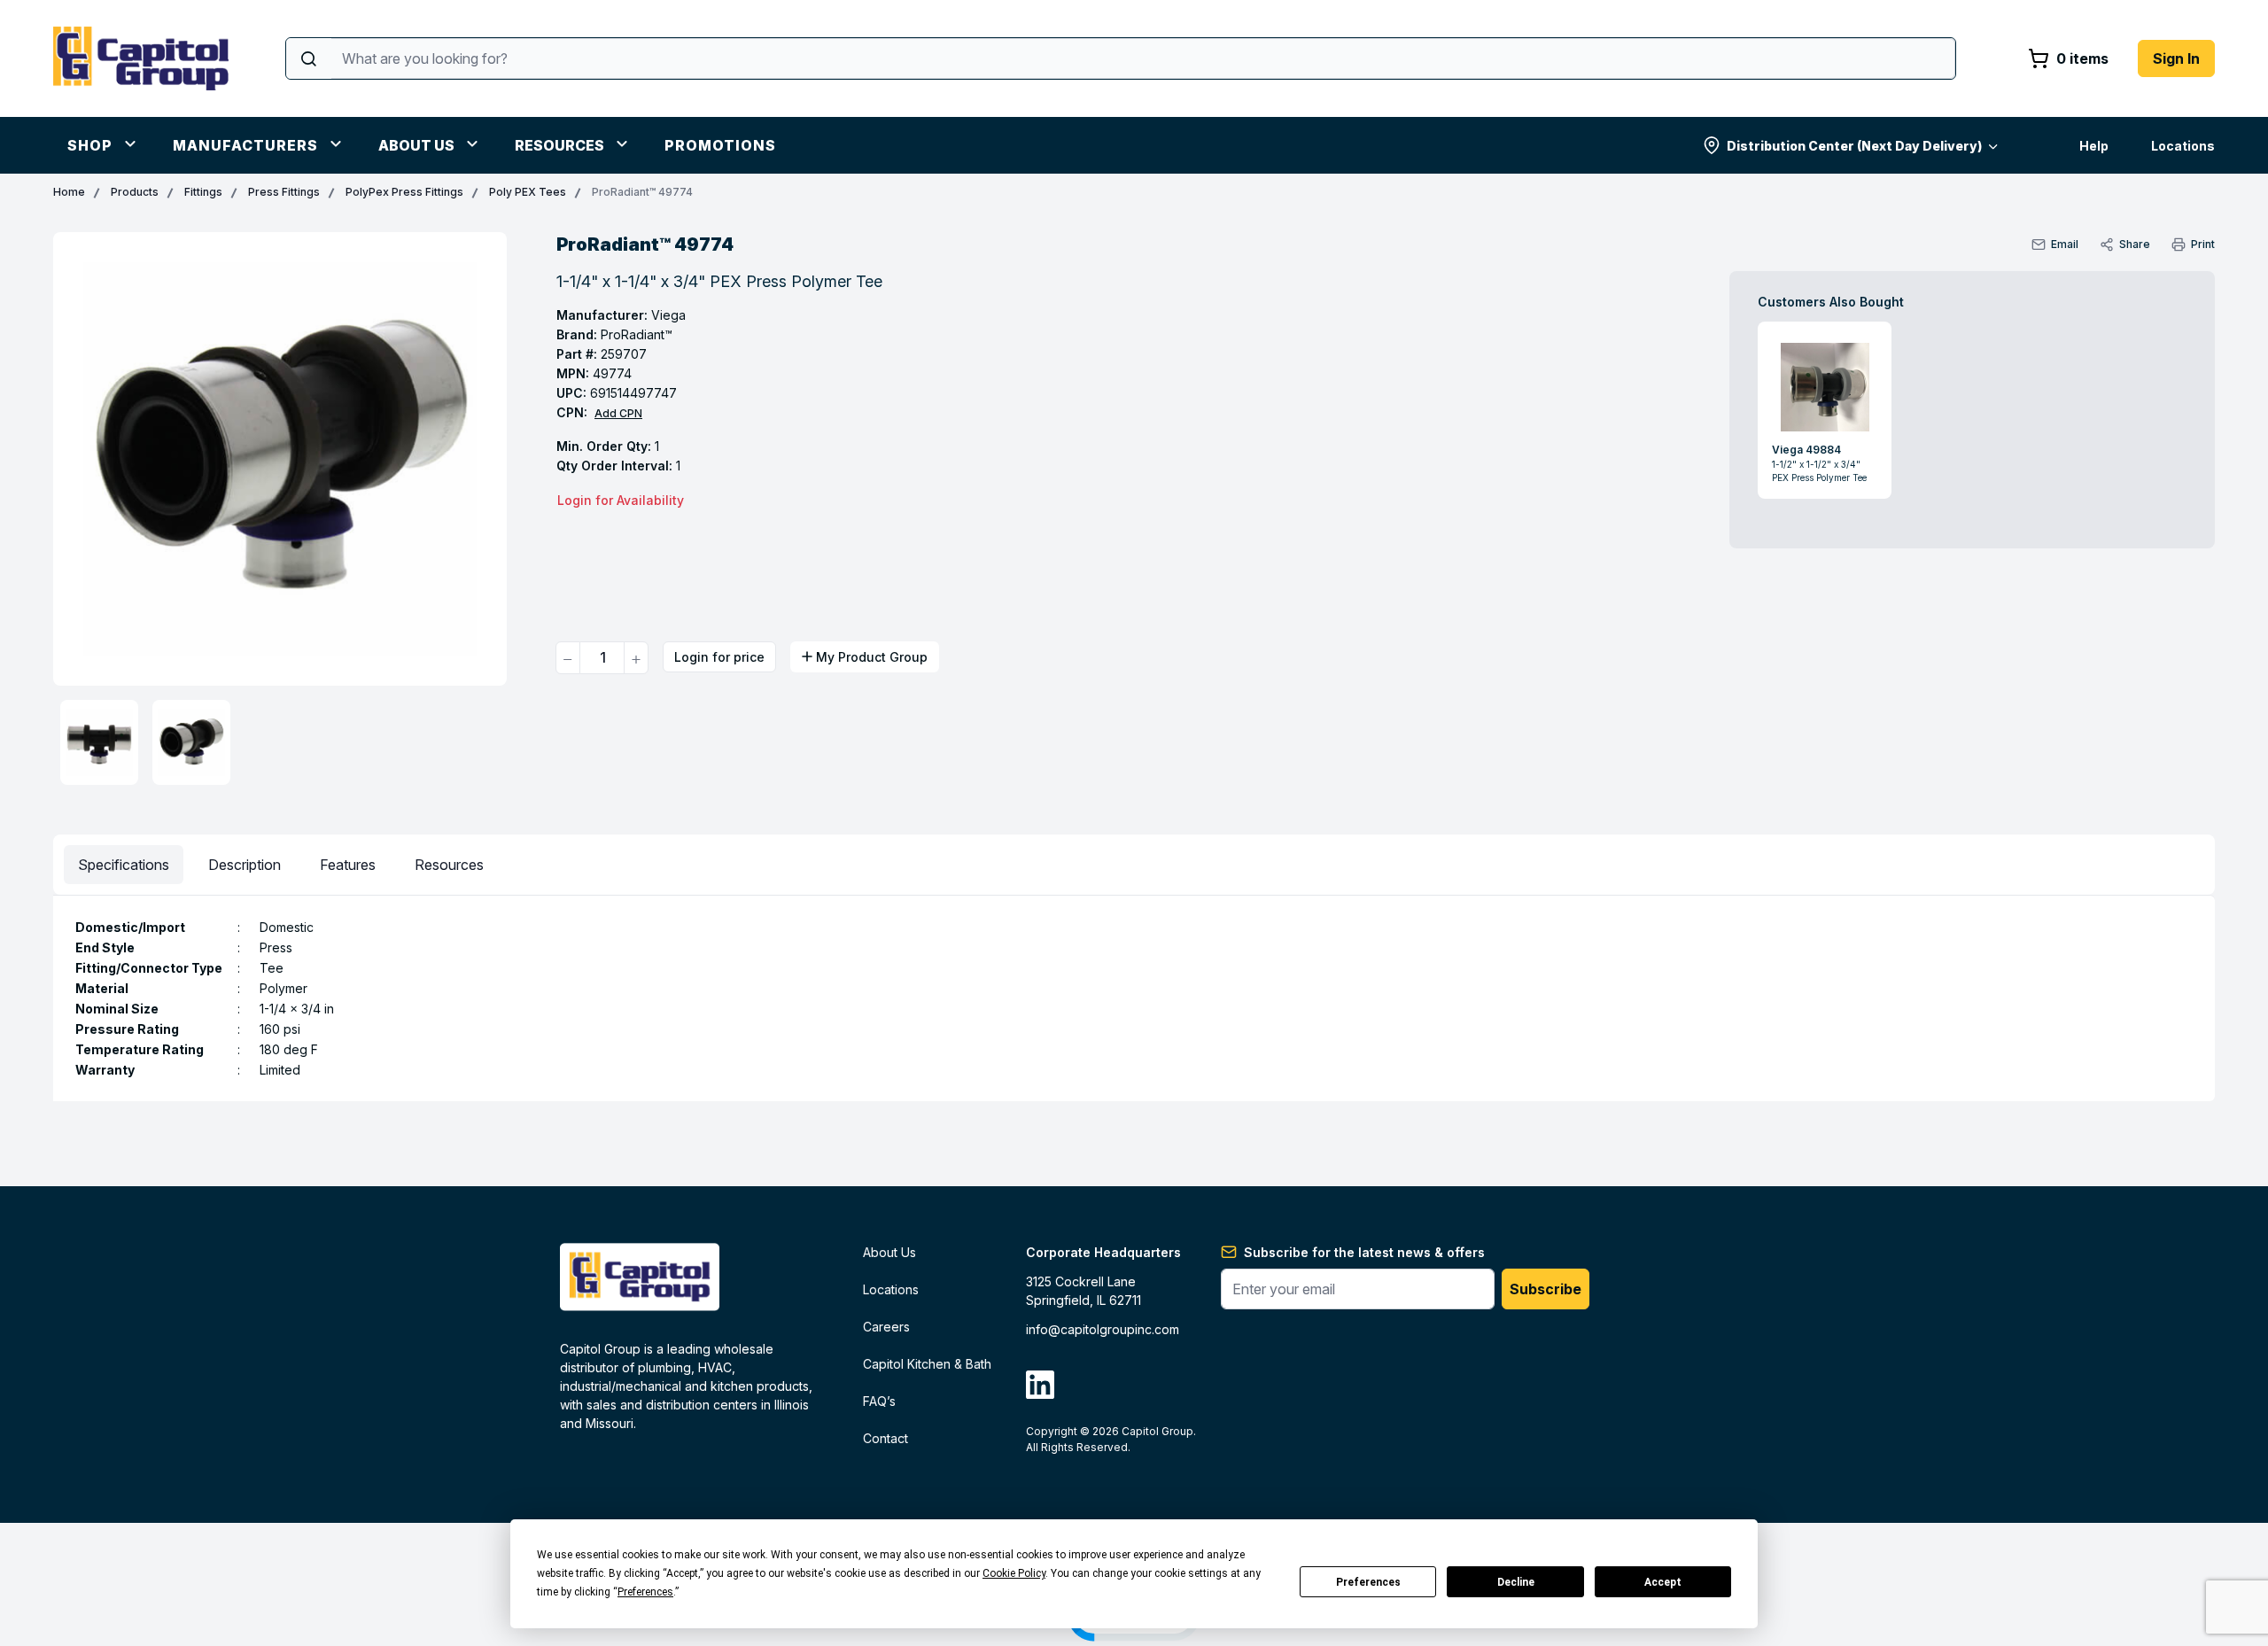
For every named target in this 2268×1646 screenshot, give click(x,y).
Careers (886, 1327)
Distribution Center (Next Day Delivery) (1854, 146)
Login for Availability (621, 500)
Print (2203, 244)
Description (245, 865)
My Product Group (872, 657)
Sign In (2176, 58)
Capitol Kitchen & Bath (927, 1364)
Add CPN (618, 413)
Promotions (720, 145)
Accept (1663, 1582)
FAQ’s (879, 1401)
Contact (885, 1438)
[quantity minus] (568, 658)
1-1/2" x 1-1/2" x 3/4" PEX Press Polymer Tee (1819, 471)
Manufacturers (245, 145)
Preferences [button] (645, 1592)
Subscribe (1546, 1289)
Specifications (124, 865)
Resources (559, 145)
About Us (416, 145)
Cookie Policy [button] (1014, 1573)
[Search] (309, 58)
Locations (2183, 146)
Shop (90, 145)
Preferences (1368, 1582)
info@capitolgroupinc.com (1103, 1329)
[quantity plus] (636, 658)
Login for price (719, 657)
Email (2065, 244)
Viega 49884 (1806, 450)
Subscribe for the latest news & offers (1364, 1252)
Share (2135, 244)
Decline (1516, 1582)
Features (348, 865)
